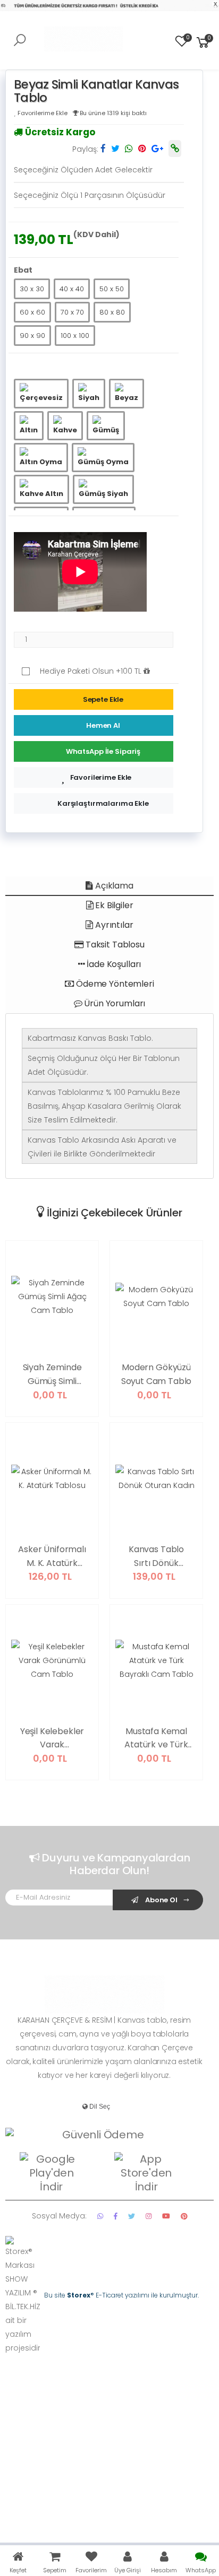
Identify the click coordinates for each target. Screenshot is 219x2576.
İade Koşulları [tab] (113, 964)
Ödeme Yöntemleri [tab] (114, 984)
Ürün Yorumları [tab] (114, 1003)
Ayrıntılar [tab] (113, 925)
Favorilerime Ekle (101, 777)
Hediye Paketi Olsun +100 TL (92, 671)
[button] (203, 42)
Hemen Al (103, 725)
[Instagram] (149, 2216)
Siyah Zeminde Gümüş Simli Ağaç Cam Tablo (52, 1374)
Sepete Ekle (103, 699)
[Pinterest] (184, 2216)
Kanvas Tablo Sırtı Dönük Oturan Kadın (156, 1556)
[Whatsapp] (100, 2216)
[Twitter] (132, 2216)
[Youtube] (166, 2216)
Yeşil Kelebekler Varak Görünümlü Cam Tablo (52, 1738)
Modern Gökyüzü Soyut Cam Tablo (157, 1374)
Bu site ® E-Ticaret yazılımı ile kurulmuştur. (121, 2295)
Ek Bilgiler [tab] (113, 905)
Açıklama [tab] (113, 886)
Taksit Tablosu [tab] (114, 945)
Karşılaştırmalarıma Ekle (103, 803)
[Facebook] (116, 2216)
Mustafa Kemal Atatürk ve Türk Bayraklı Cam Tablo (156, 1738)
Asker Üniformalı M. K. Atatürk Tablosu (52, 1556)
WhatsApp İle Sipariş (103, 751)
